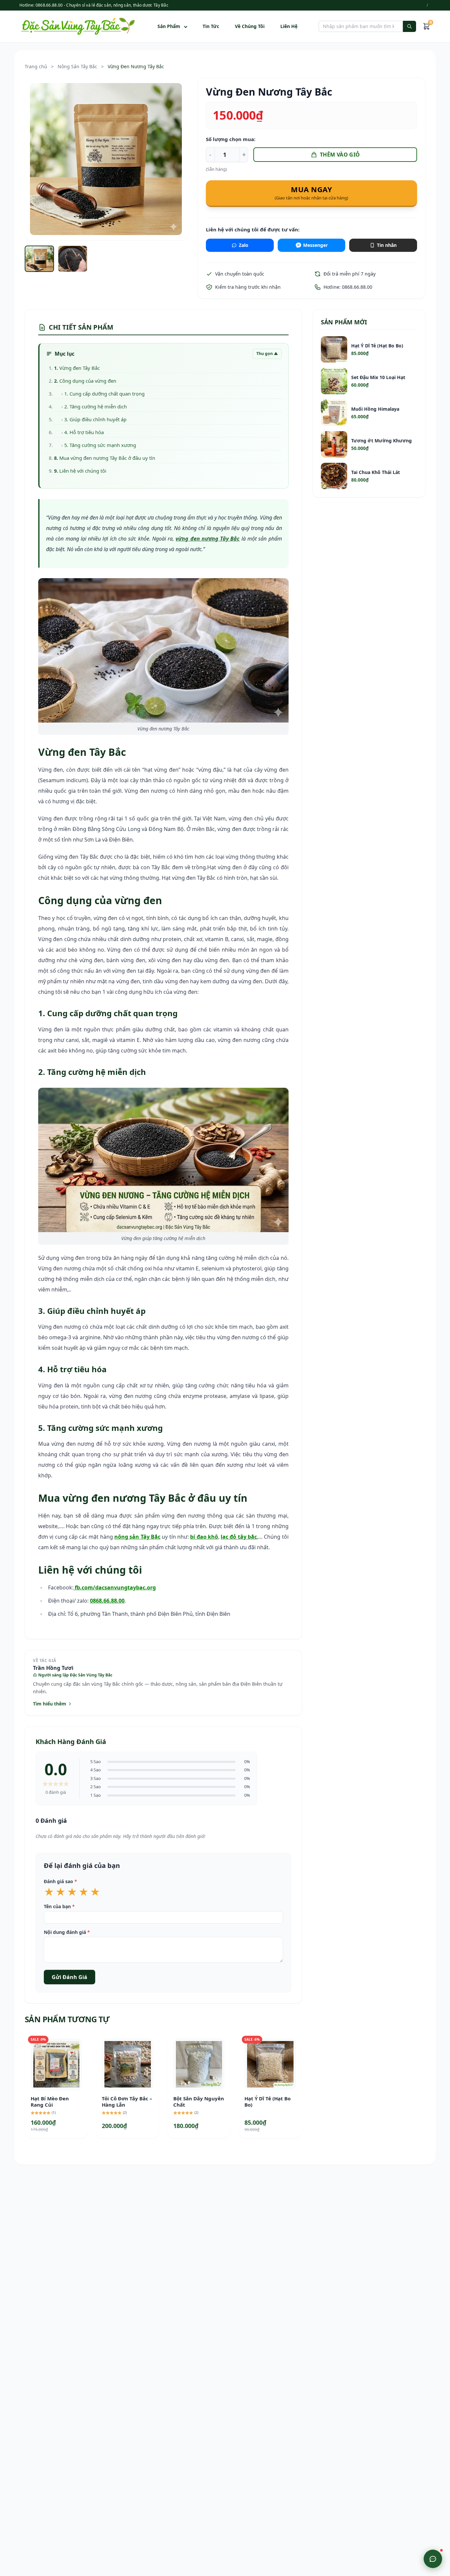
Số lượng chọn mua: (231, 139)
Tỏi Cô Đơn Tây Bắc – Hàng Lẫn (127, 2102)
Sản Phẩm (169, 26)
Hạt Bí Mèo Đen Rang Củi (50, 2102)
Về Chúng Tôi (250, 26)
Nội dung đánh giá (67, 1932)
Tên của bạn (59, 1906)
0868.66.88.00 (107, 1601)
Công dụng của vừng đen (88, 381)
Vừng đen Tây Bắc (80, 368)
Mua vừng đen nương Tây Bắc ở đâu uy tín (107, 458)
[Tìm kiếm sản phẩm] (409, 26)
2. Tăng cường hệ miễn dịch (96, 406)
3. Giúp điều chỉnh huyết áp (95, 419)
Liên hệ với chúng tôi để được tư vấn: (253, 229)
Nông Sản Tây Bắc (77, 66)
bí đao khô (204, 1537)
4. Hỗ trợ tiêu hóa (84, 432)
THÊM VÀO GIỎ (340, 155)
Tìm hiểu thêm (50, 1704)
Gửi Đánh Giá (70, 1977)
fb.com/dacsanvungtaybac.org (115, 1587)
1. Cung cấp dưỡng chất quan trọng (104, 394)
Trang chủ (36, 66)
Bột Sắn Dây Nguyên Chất (199, 2102)
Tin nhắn (387, 245)
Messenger (315, 245)
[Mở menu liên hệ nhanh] (433, 2559)
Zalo (244, 245)
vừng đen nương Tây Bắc (208, 539)
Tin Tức (211, 26)
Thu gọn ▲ (267, 354)
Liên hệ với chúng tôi (83, 471)
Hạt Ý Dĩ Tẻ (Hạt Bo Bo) (267, 2102)
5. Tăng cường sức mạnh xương (100, 445)
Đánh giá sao (60, 1881)
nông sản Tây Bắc (137, 1537)
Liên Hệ (289, 26)
